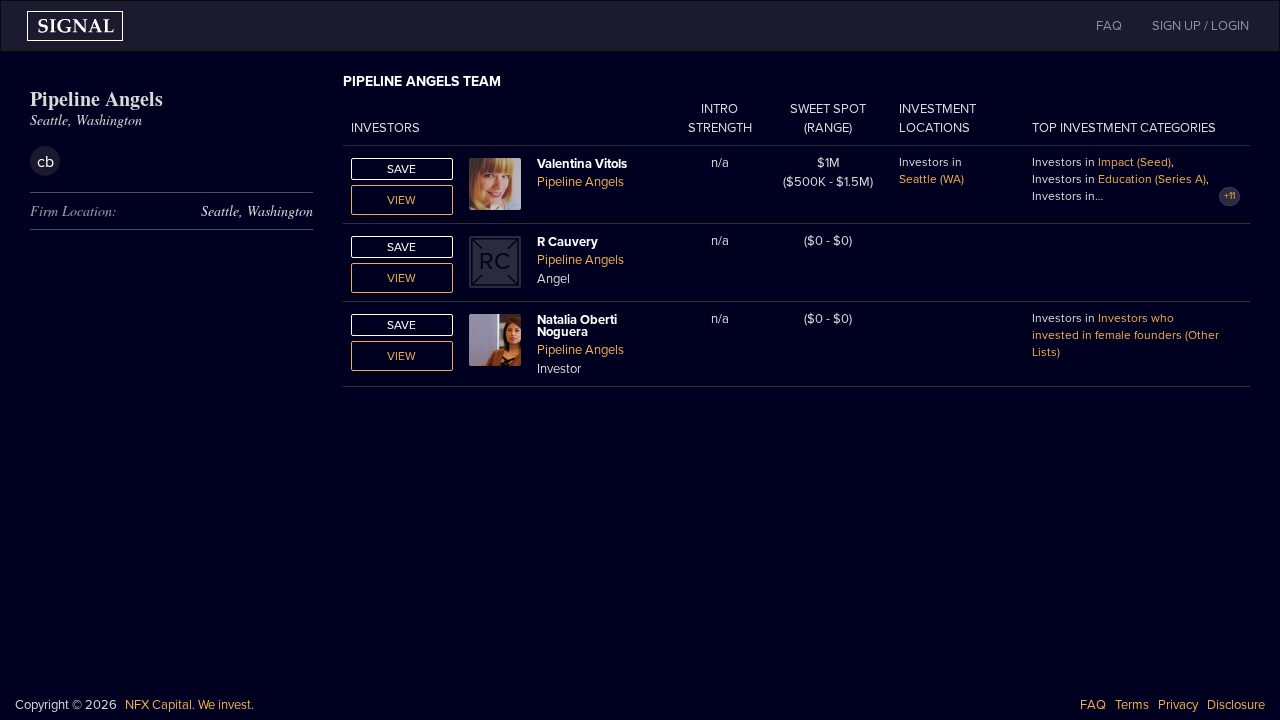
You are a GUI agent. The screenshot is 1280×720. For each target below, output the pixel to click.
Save (401, 169)
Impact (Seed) (1134, 162)
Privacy (1178, 705)
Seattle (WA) (931, 179)
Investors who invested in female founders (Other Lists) (1125, 335)
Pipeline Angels (580, 182)
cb (45, 162)
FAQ (1093, 705)
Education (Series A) (1152, 179)
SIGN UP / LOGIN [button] (1200, 26)
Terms (1132, 705)
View (401, 200)
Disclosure (1236, 705)
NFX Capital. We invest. (189, 705)
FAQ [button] (1109, 26)
